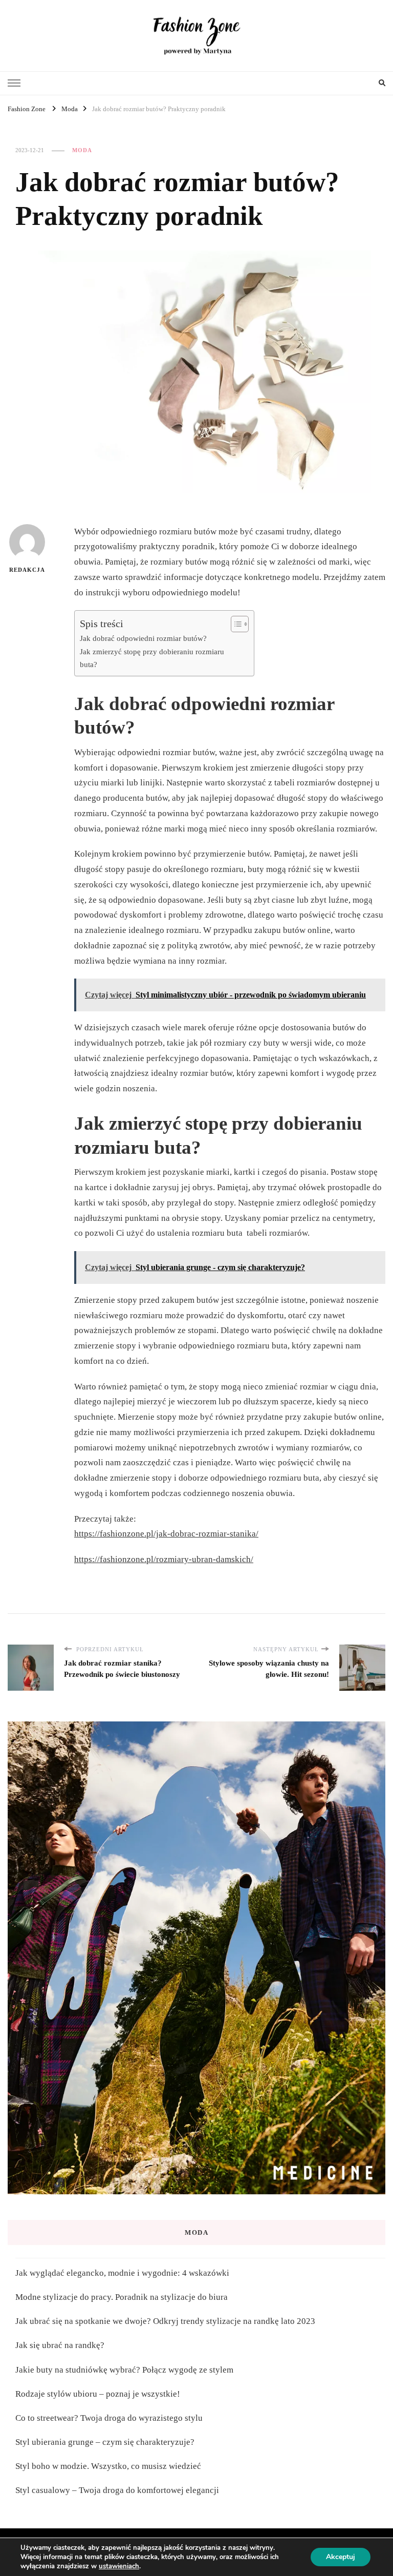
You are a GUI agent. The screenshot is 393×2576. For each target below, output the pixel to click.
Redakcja (27, 570)
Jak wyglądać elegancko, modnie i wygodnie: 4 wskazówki (122, 2273)
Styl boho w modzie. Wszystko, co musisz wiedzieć (110, 2466)
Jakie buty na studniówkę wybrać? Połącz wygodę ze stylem (124, 2370)
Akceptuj (341, 2557)
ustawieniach (119, 2566)
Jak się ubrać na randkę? (60, 2345)
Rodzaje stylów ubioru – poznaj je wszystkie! (98, 2394)
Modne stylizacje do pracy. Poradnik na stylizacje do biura (122, 2297)
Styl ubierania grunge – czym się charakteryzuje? (105, 2442)
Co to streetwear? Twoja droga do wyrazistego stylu (110, 2418)
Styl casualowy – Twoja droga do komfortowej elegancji (117, 2490)
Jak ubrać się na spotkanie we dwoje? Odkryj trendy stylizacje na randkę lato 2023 (165, 2321)
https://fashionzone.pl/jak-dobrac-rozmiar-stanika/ (166, 1534)
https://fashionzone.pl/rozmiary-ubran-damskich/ (164, 1559)
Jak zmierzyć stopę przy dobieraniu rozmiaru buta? (152, 658)
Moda (82, 150)
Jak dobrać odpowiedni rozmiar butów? (143, 638)
